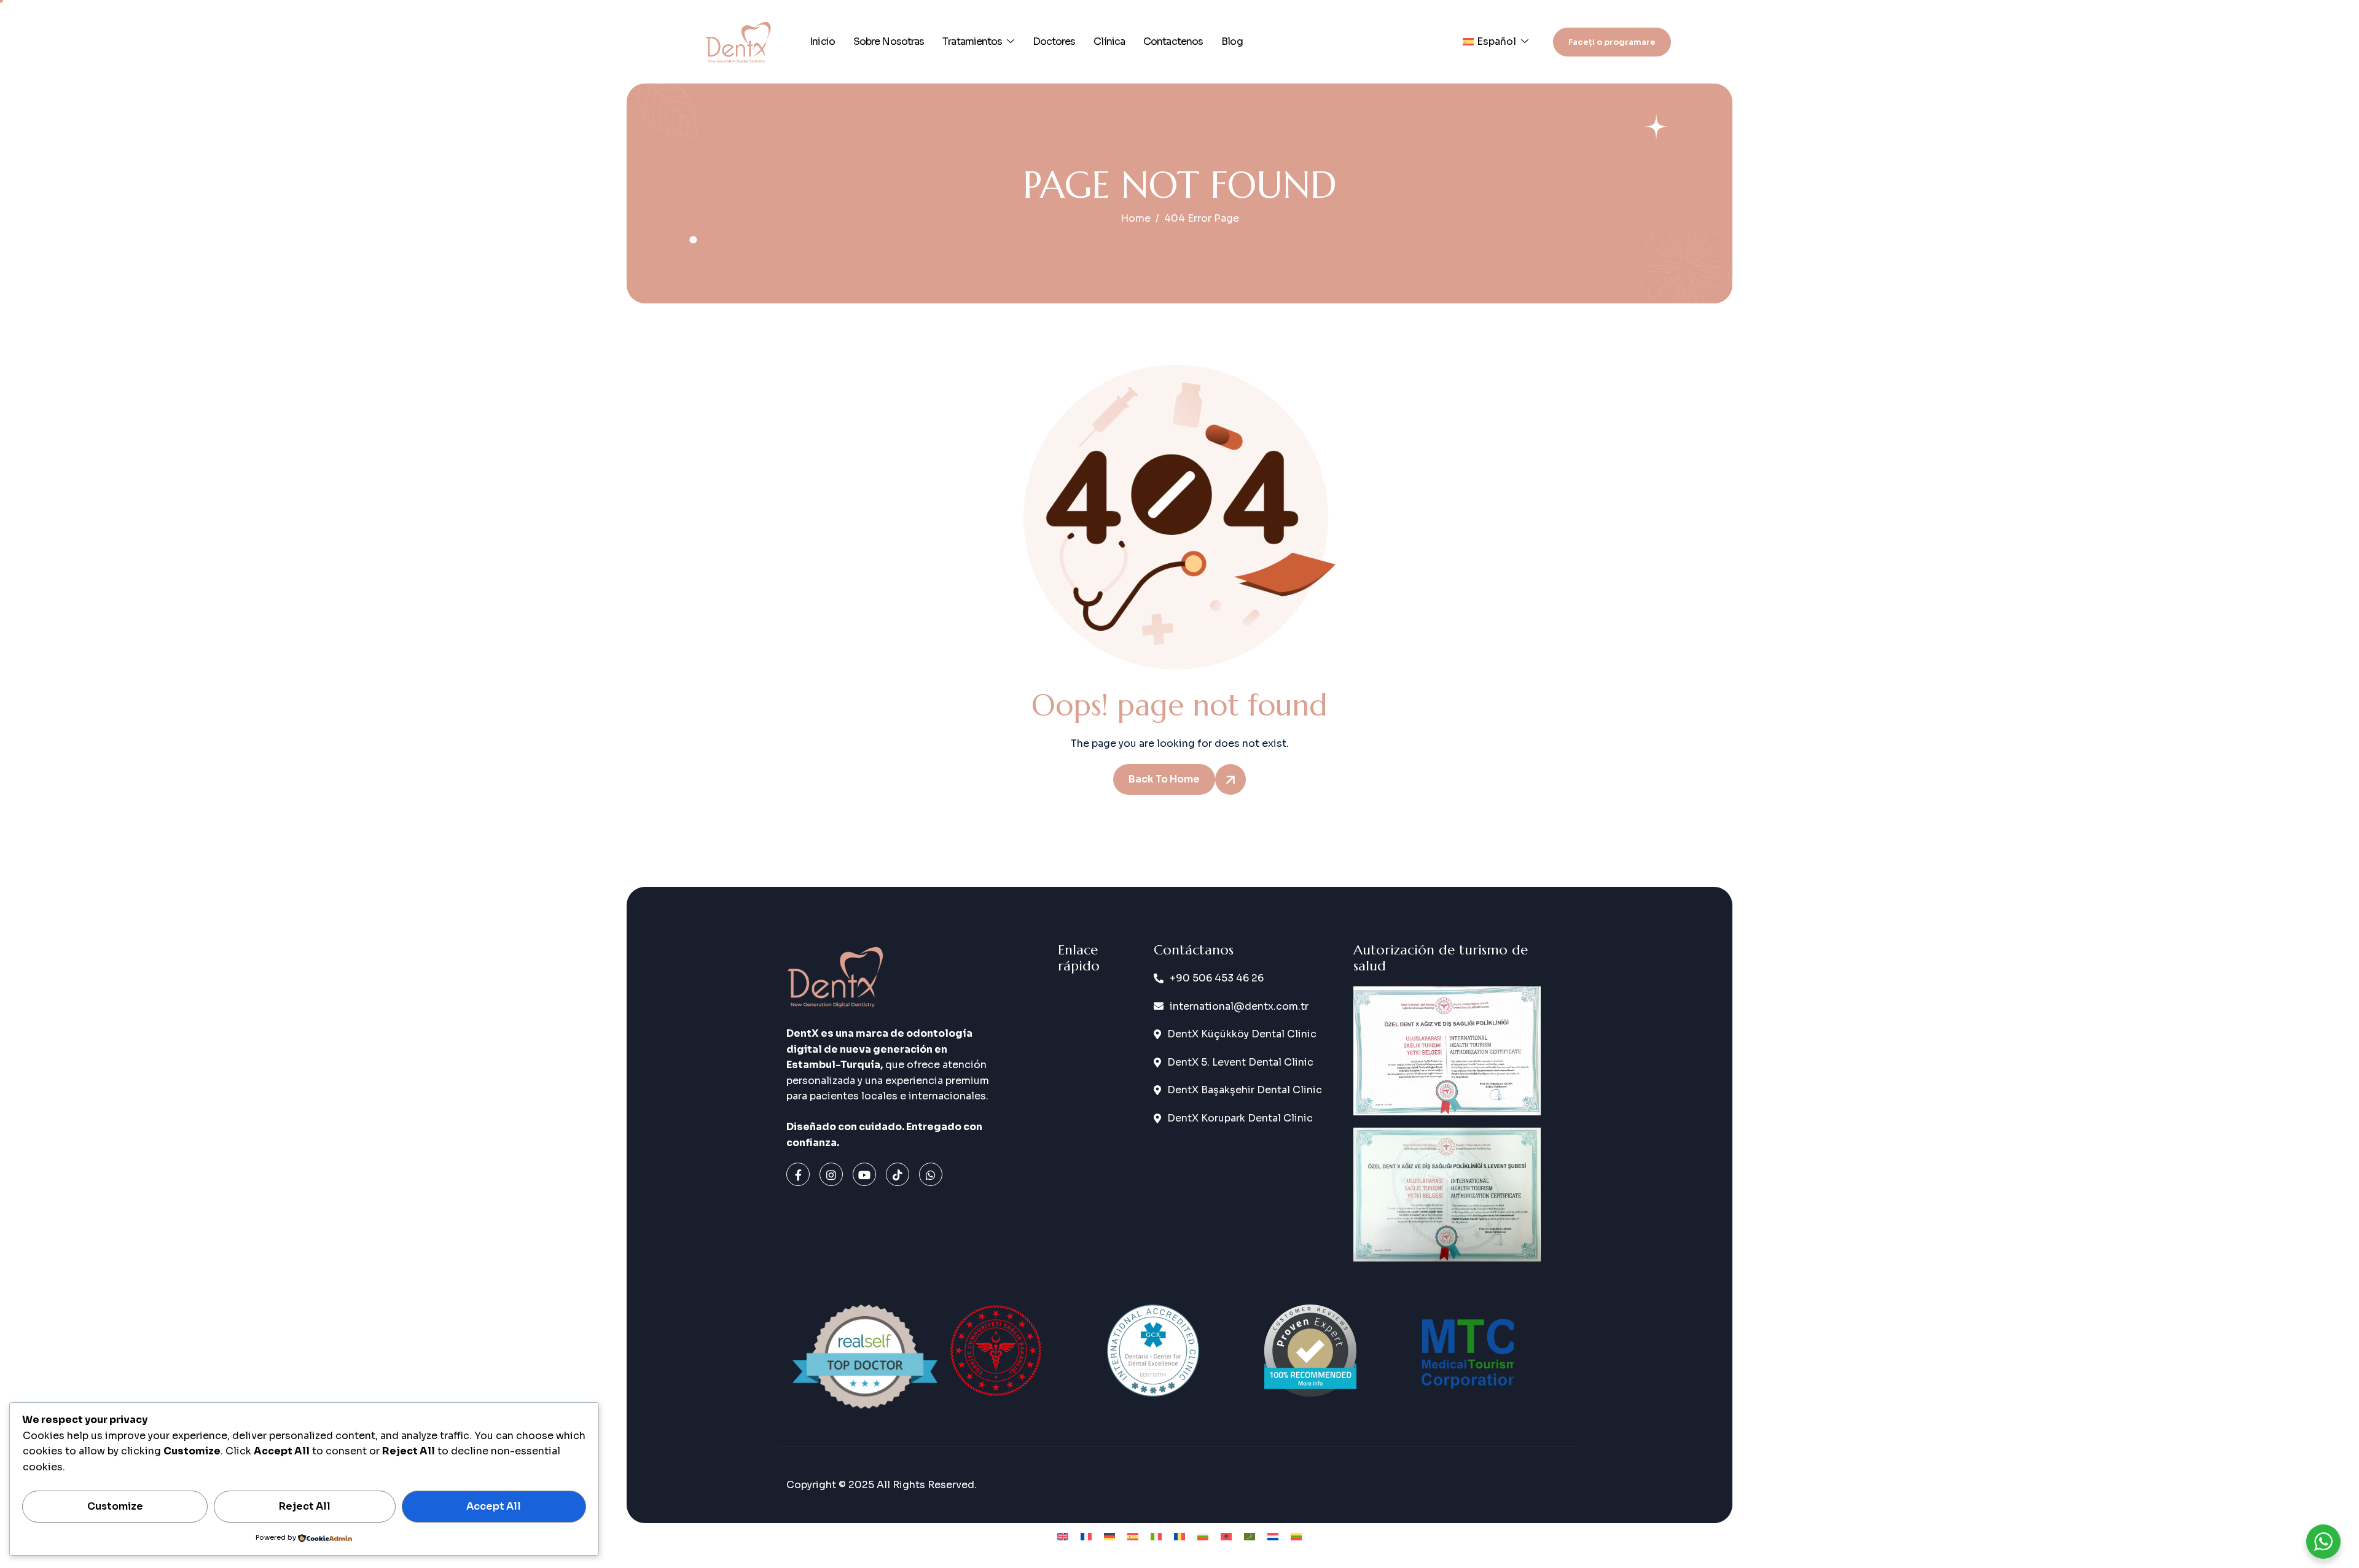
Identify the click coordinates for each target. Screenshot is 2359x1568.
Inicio (822, 41)
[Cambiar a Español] (1133, 1536)
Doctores (1054, 41)
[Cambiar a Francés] (1086, 1536)
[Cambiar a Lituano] (1296, 1536)
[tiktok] (898, 1174)
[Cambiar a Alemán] (1109, 1536)
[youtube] (864, 1174)
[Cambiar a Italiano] (1156, 1536)
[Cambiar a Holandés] (1273, 1536)
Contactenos (1173, 41)
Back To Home (1164, 779)
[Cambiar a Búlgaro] (1203, 1536)
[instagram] (831, 1174)
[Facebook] (798, 1174)
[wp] (931, 1174)
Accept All (494, 1506)
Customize (115, 1506)
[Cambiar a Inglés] (1063, 1536)
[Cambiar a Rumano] (1179, 1536)
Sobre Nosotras (889, 41)
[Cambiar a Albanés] (1226, 1536)
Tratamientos (972, 41)
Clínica (1109, 41)
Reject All (305, 1506)
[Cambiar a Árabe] (1250, 1536)
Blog (1232, 41)
